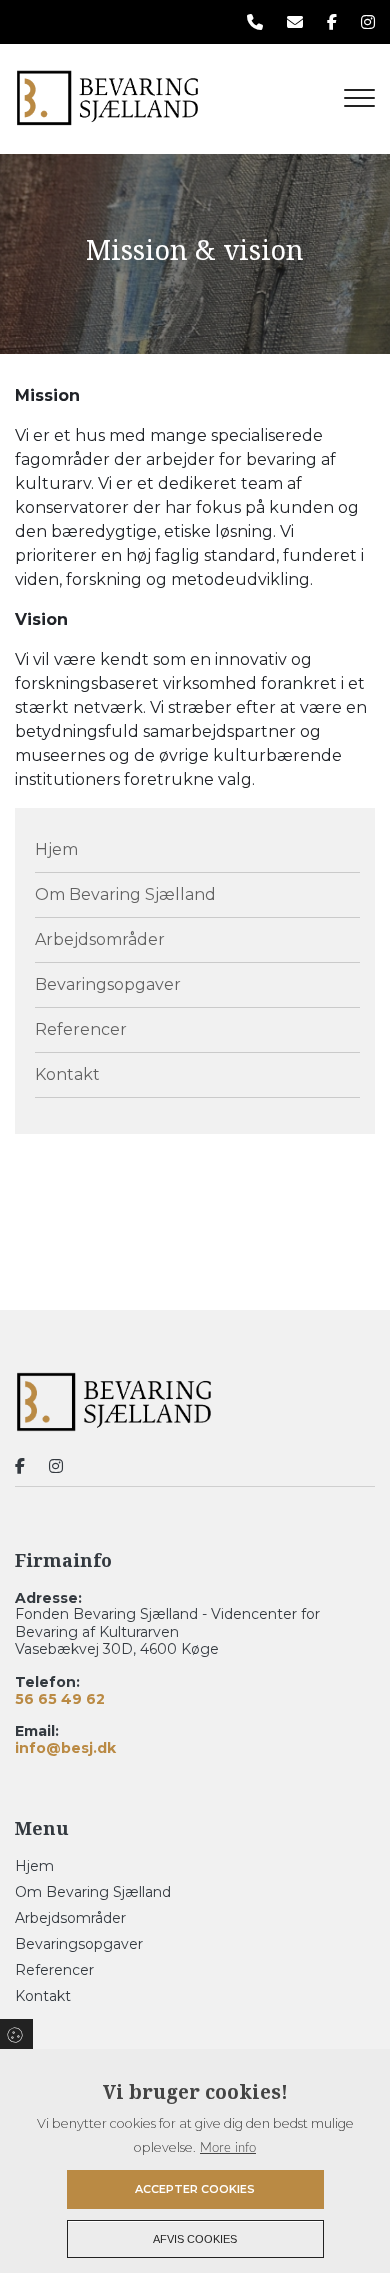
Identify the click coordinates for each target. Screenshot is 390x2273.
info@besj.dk (65, 1748)
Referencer (81, 1029)
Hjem (56, 849)
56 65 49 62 (60, 1699)
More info (228, 2148)
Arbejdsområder (100, 939)
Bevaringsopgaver (108, 984)
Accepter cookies (195, 2189)
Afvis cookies (195, 2239)
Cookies (16, 2034)
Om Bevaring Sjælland (125, 894)
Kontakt (67, 1074)
